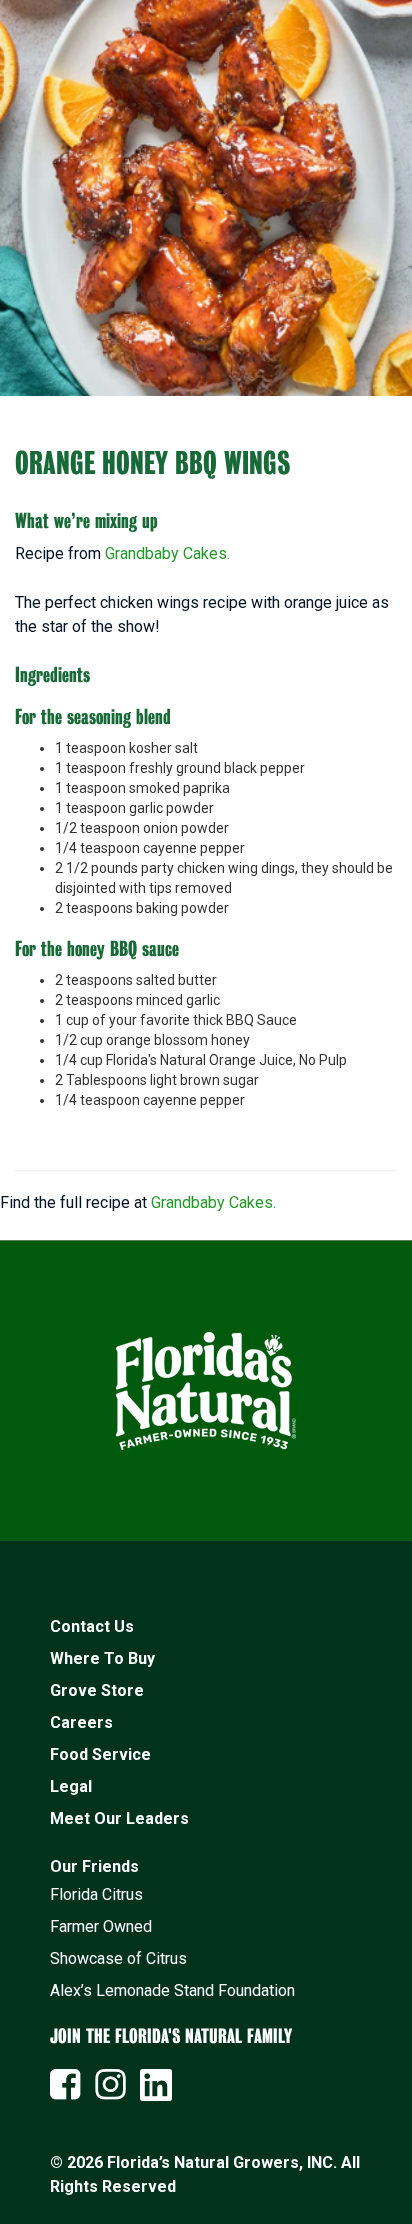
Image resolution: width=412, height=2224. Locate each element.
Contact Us (92, 1626)
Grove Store (97, 1690)
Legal (71, 1786)
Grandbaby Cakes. (167, 553)
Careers (81, 1722)
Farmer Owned (101, 1926)
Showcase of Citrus (118, 1958)
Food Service (100, 1754)
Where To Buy (102, 1658)
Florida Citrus (96, 1894)
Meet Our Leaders (119, 1818)
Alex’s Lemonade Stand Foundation (172, 1990)
